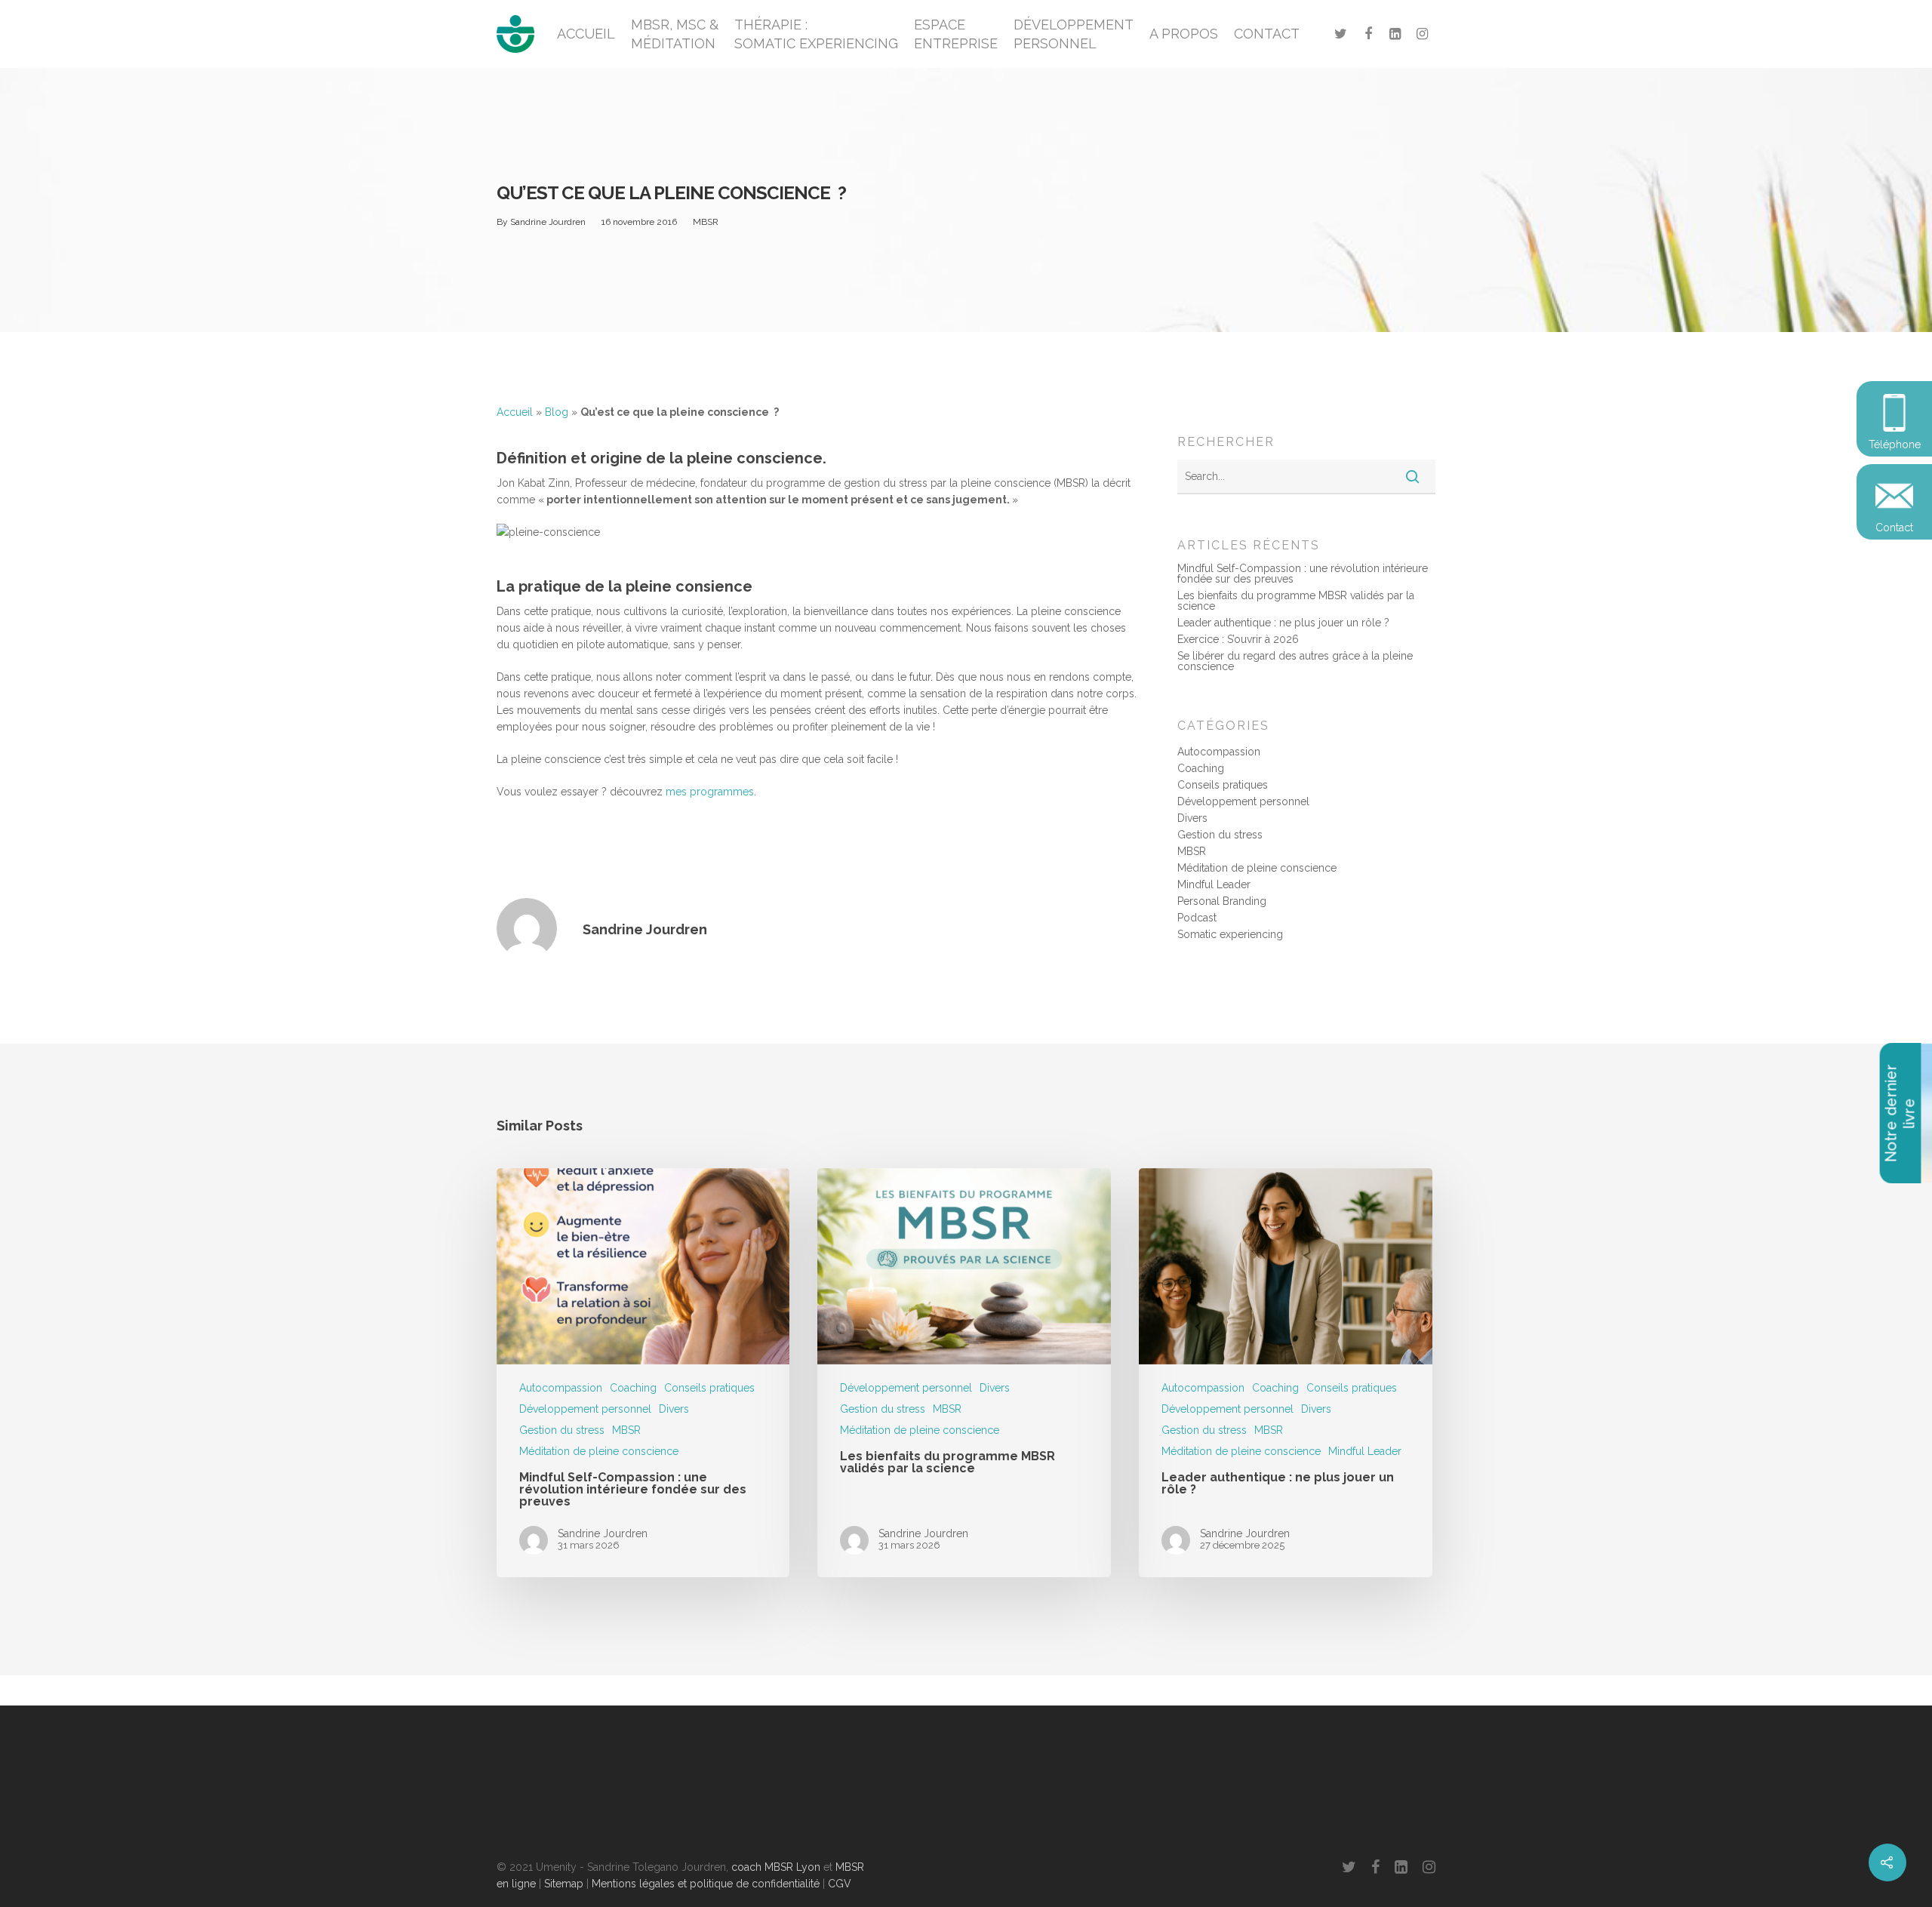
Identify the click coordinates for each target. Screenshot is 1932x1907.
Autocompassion (1219, 752)
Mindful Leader (1214, 884)
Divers (1192, 818)
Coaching (1201, 768)
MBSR (706, 222)
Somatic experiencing (1230, 934)
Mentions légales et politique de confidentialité (706, 1884)
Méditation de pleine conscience (1257, 868)
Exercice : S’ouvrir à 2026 (1238, 639)
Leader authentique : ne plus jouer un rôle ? (1283, 623)
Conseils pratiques (1223, 785)
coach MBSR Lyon (776, 1867)
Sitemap (564, 1884)
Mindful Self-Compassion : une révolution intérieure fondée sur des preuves (1303, 574)
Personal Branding (1222, 901)
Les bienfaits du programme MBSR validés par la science (1296, 601)
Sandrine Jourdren (548, 222)
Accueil (515, 412)
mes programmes (710, 792)
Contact (1894, 528)
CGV (840, 1884)
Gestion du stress (1220, 835)
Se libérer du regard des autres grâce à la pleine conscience (1295, 661)
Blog (557, 412)
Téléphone (1895, 444)
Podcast (1197, 918)
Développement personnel (1243, 801)
